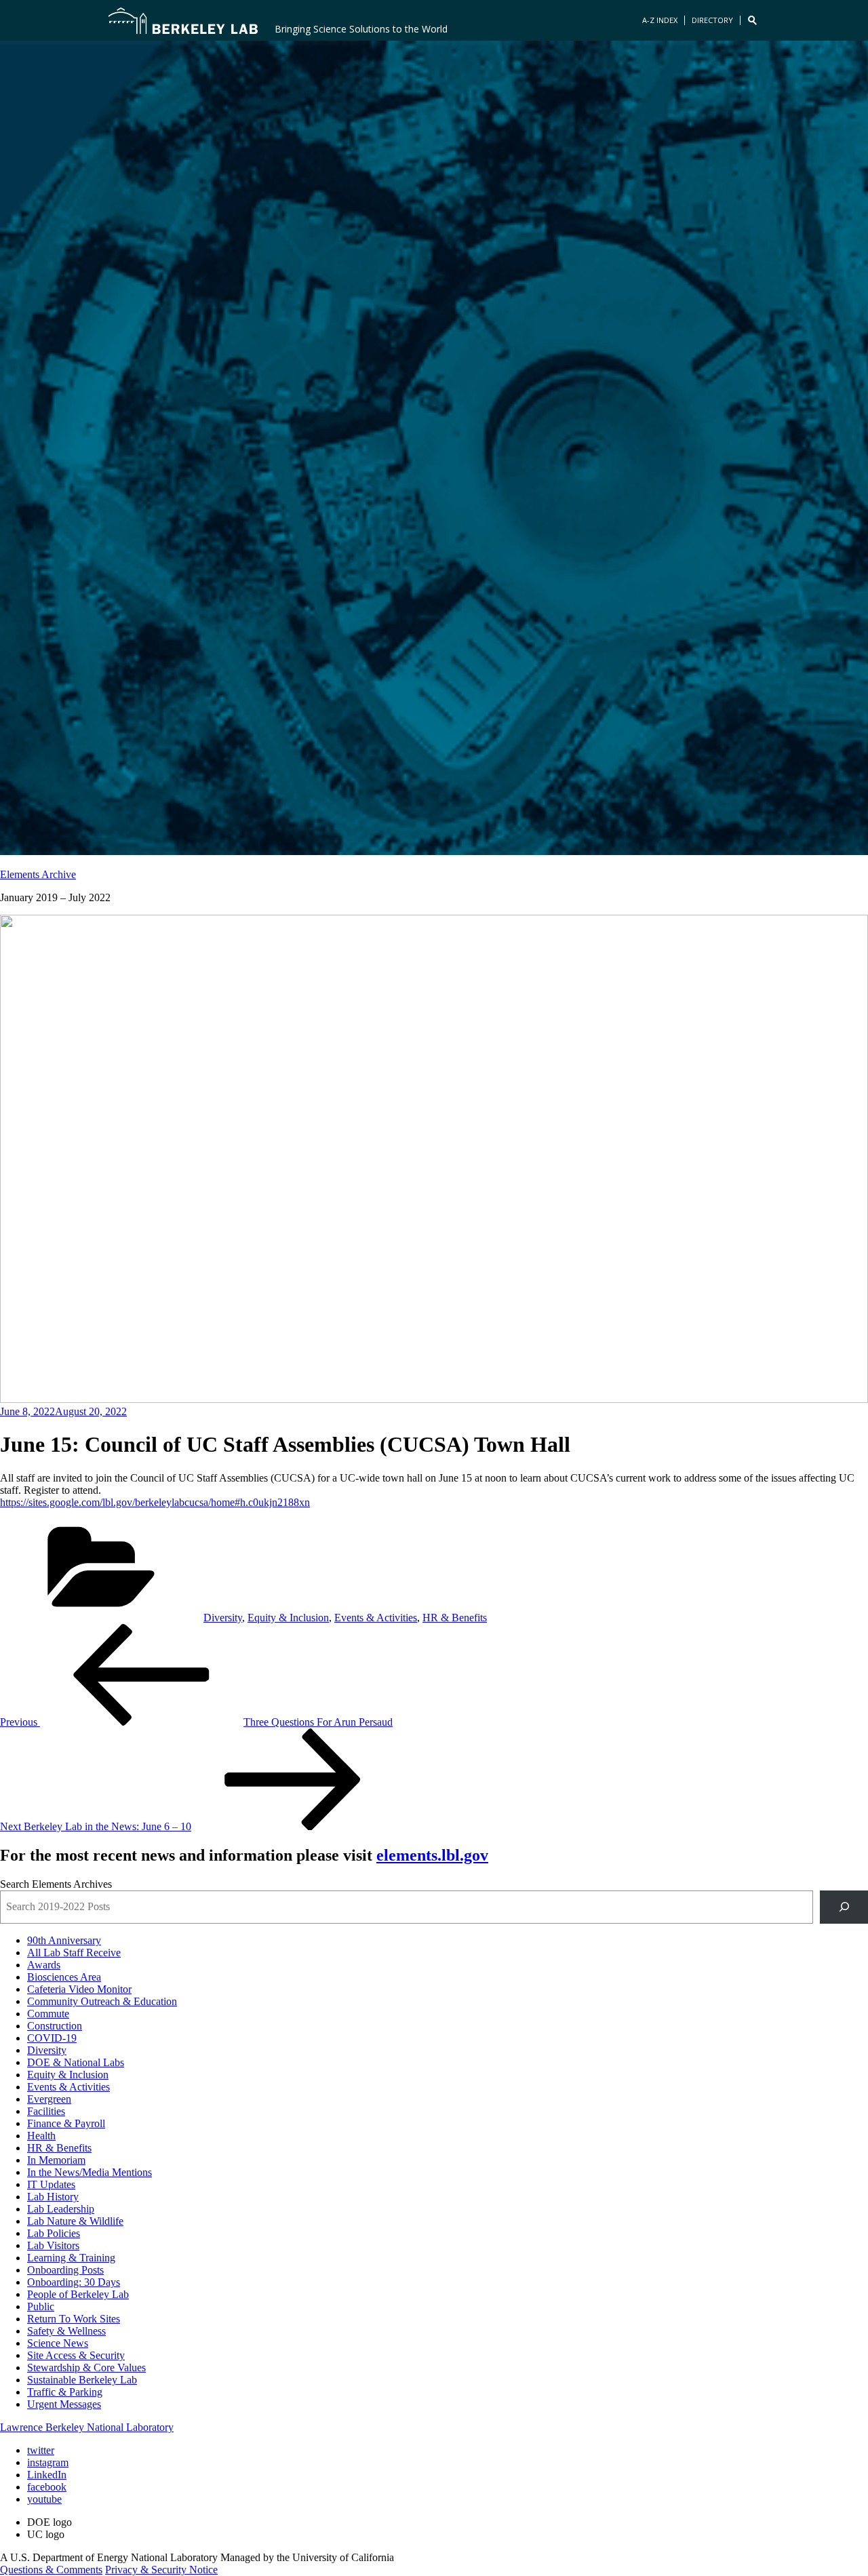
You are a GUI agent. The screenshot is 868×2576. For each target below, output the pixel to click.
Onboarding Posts (65, 2270)
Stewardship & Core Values (86, 2367)
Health (41, 2136)
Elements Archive (38, 874)
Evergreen (49, 2099)
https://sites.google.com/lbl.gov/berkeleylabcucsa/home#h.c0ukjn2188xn (155, 1502)
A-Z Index (660, 20)
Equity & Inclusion (288, 1618)
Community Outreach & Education (102, 2001)
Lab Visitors (53, 2245)
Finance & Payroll (66, 2123)
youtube (44, 2499)
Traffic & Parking (65, 2392)
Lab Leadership (61, 2209)
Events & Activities (376, 1618)
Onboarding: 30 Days (74, 2282)
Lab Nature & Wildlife (75, 2221)
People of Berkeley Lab (78, 2294)
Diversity (223, 1618)
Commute (48, 2014)
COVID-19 (52, 2038)
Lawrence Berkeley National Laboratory (87, 2427)
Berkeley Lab (183, 20)
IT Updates (51, 2184)
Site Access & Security (76, 2355)
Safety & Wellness (66, 2331)
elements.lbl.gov (432, 1855)
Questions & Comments (51, 2570)
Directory (712, 20)
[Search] (844, 1907)
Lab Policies (54, 2233)
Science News (58, 2343)
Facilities (46, 2111)
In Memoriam (56, 2160)
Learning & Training (71, 2258)
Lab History (53, 2197)
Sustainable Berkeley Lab (82, 2380)
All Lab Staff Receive (74, 1953)
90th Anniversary (64, 1940)
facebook (47, 2487)
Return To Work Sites (74, 2319)
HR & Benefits (455, 1618)
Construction (55, 2026)
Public (41, 2306)
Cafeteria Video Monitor (79, 1989)
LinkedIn (47, 2475)
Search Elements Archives (56, 1884)
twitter (41, 2450)
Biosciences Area (64, 1977)
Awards (44, 1965)
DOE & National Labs (76, 2062)
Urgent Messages (64, 2404)
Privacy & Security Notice (161, 2570)
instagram (48, 2462)
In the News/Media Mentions (90, 2172)
